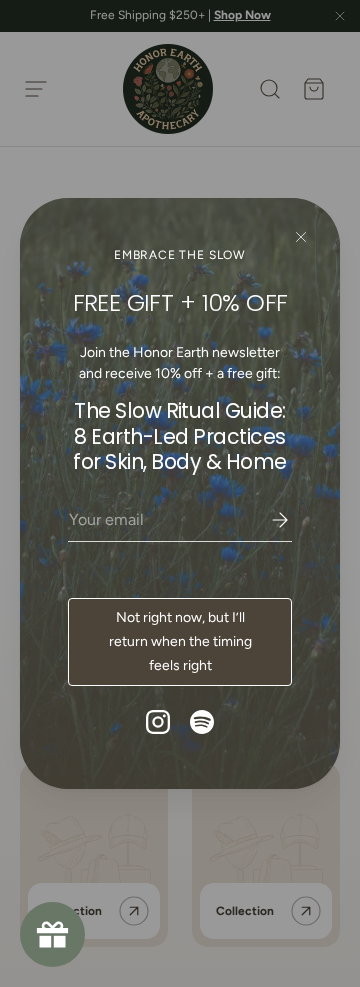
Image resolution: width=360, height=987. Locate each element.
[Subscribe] (266, 520)
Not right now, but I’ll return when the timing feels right (180, 641)
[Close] (301, 237)
